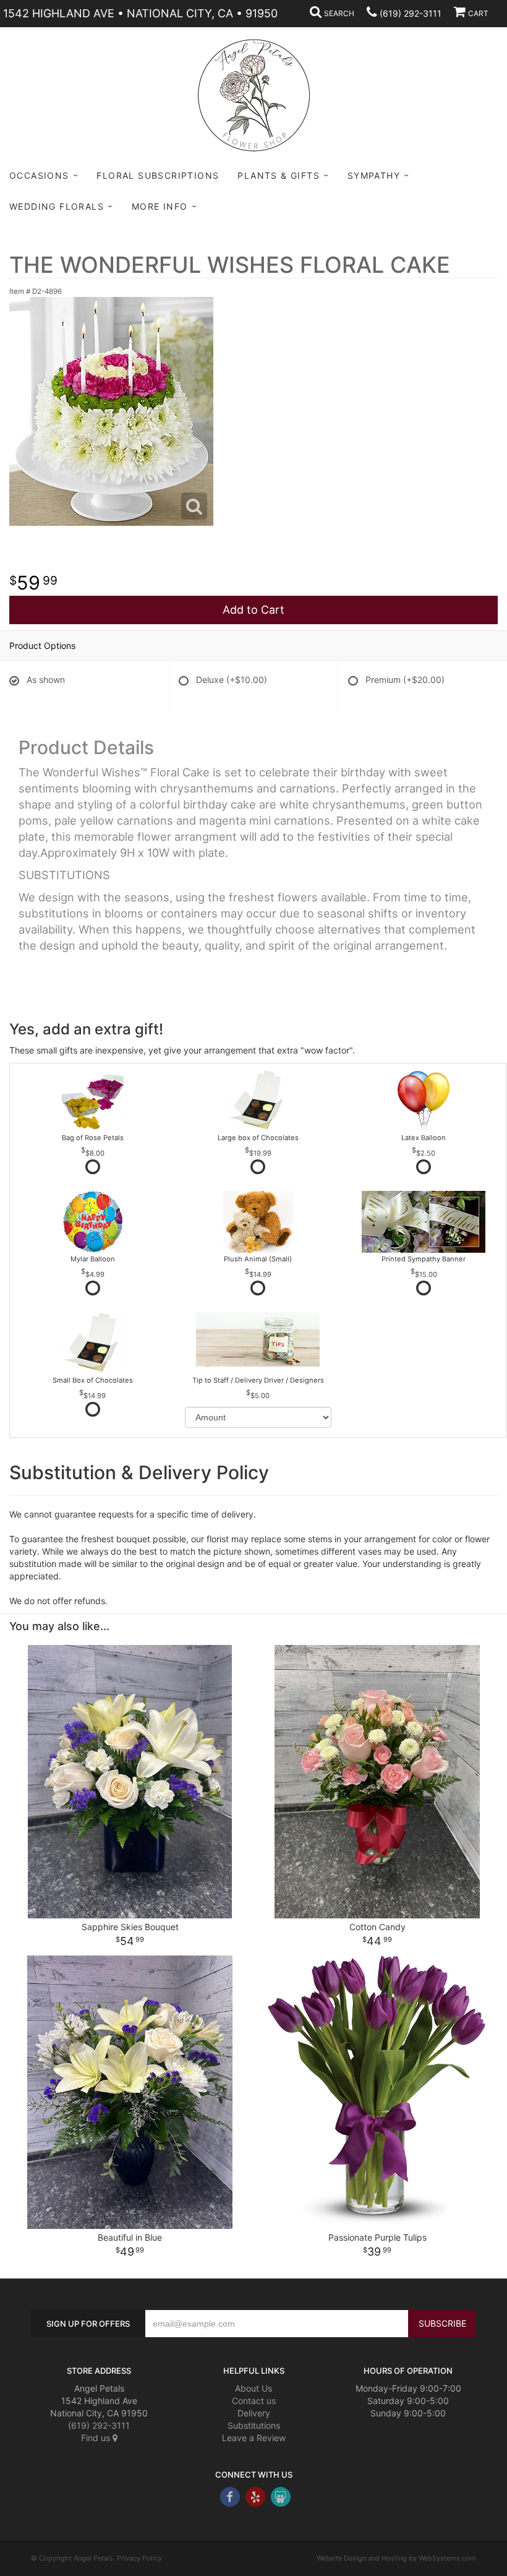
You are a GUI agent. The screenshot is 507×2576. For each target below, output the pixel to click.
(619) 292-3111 (411, 13)
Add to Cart (253, 610)
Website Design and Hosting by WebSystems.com (396, 2558)
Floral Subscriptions (158, 175)
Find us (97, 2438)
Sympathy (374, 175)
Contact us (254, 2401)
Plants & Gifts (279, 175)
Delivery (254, 2413)
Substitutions (254, 2425)
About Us (253, 2388)
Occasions (39, 175)
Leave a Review (254, 2438)
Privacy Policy (139, 2558)
